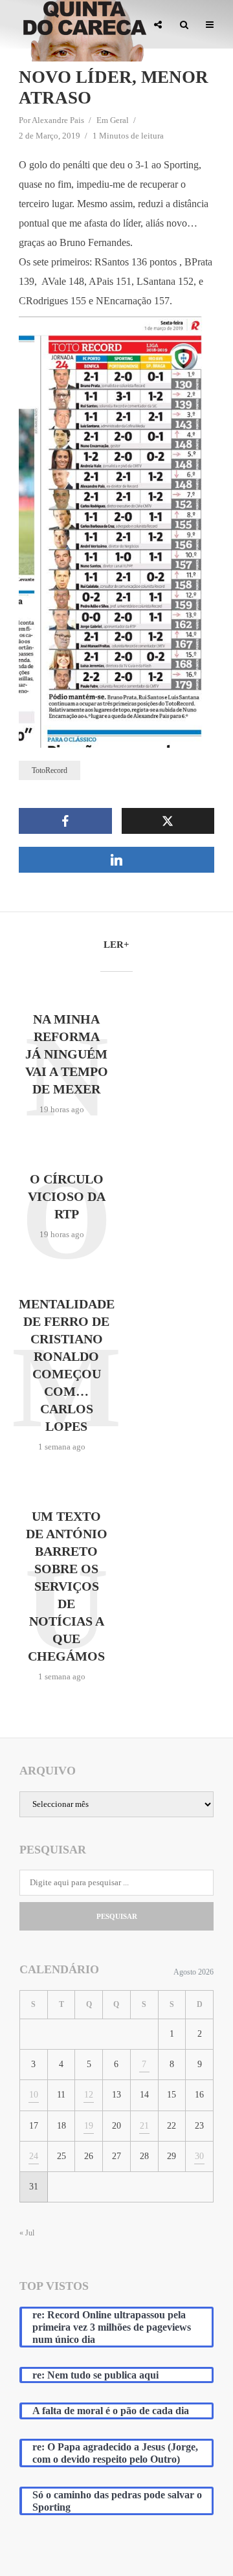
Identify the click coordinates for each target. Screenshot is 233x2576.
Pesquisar (117, 1916)
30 (199, 2156)
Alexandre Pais (58, 120)
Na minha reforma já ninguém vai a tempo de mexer (67, 1054)
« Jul (27, 2233)
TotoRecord (50, 770)
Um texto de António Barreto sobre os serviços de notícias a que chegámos (67, 1586)
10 (34, 2095)
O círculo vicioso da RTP (67, 1196)
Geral (119, 120)
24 (34, 2156)
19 (89, 2126)
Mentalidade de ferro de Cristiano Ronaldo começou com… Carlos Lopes (67, 1365)
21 (144, 2126)
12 (89, 2095)
